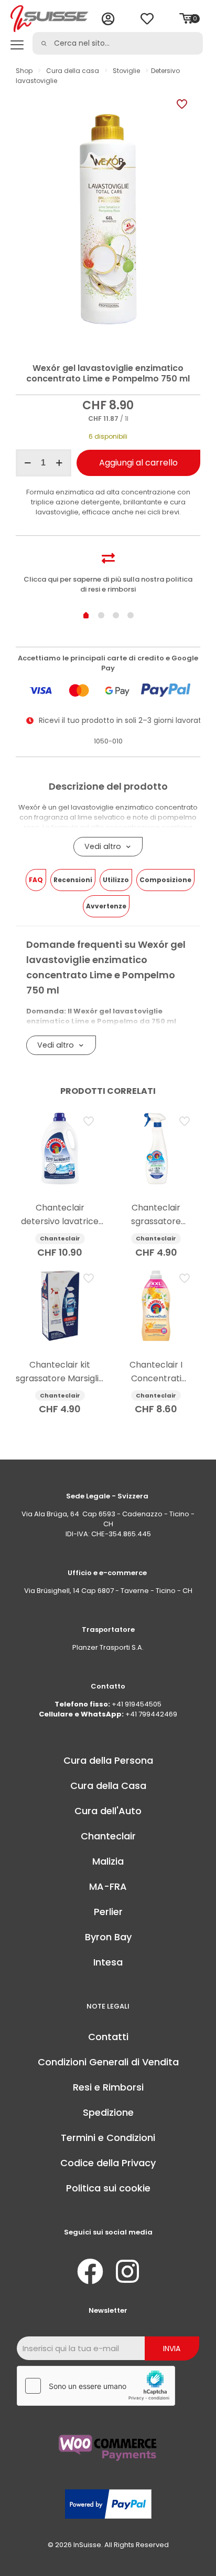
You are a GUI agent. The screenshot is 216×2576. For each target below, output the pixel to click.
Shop (24, 71)
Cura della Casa (108, 1786)
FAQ (36, 880)
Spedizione (108, 2112)
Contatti (108, 2037)
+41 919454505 (137, 1704)
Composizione (165, 880)
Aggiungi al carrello (138, 463)
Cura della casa (73, 71)
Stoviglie (126, 71)
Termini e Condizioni (108, 2138)
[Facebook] (90, 2271)
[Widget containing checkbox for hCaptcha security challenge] (96, 2386)
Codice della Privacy (108, 2163)
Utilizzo (116, 880)
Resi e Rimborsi (108, 2087)
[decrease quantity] (28, 463)
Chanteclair (108, 1836)
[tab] (36, 880)
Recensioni (73, 880)
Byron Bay (108, 1937)
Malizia (108, 1861)
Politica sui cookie (108, 2188)
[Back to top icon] (195, 2554)
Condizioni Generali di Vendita (108, 2062)
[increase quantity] (60, 463)
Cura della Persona (108, 1760)
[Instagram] (127, 2271)
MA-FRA (108, 1886)
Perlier (108, 1912)
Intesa (108, 1962)
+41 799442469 (151, 1714)
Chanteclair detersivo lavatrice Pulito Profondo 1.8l (60, 1221)
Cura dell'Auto (108, 1811)
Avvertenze (106, 906)
